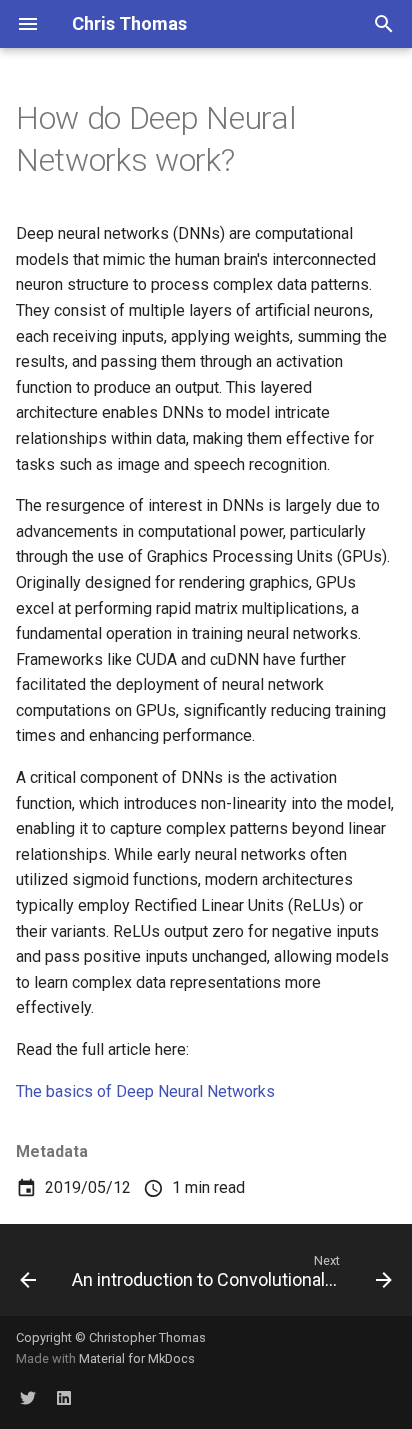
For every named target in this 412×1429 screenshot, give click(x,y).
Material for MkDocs (137, 1358)
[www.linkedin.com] (64, 1397)
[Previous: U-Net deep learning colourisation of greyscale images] (28, 1276)
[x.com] (28, 1397)
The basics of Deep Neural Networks (145, 1091)
